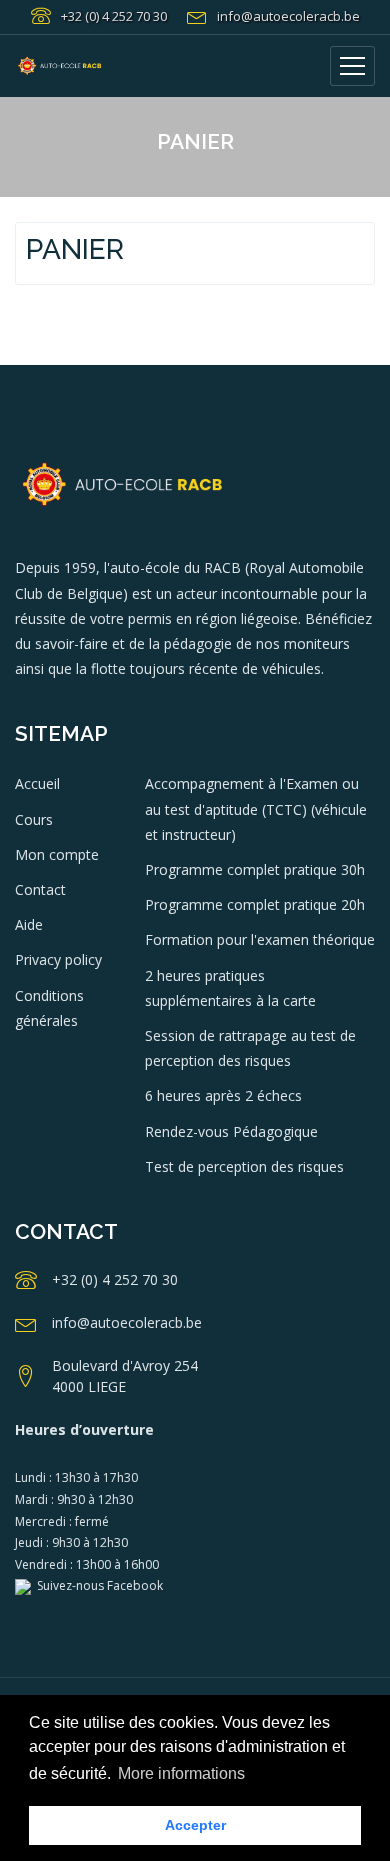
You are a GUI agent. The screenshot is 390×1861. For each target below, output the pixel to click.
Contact (40, 889)
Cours (34, 819)
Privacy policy (58, 959)
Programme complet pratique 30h (255, 869)
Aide (29, 924)
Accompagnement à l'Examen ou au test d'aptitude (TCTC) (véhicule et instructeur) (256, 808)
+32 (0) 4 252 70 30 (114, 16)
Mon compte (57, 854)
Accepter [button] (195, 1825)
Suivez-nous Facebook (97, 1585)
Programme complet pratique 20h (255, 904)
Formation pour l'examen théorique (260, 939)
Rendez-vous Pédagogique (231, 1131)
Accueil (37, 783)
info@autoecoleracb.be (288, 16)
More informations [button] (181, 1773)
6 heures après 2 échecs (223, 1095)
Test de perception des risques (244, 1166)
